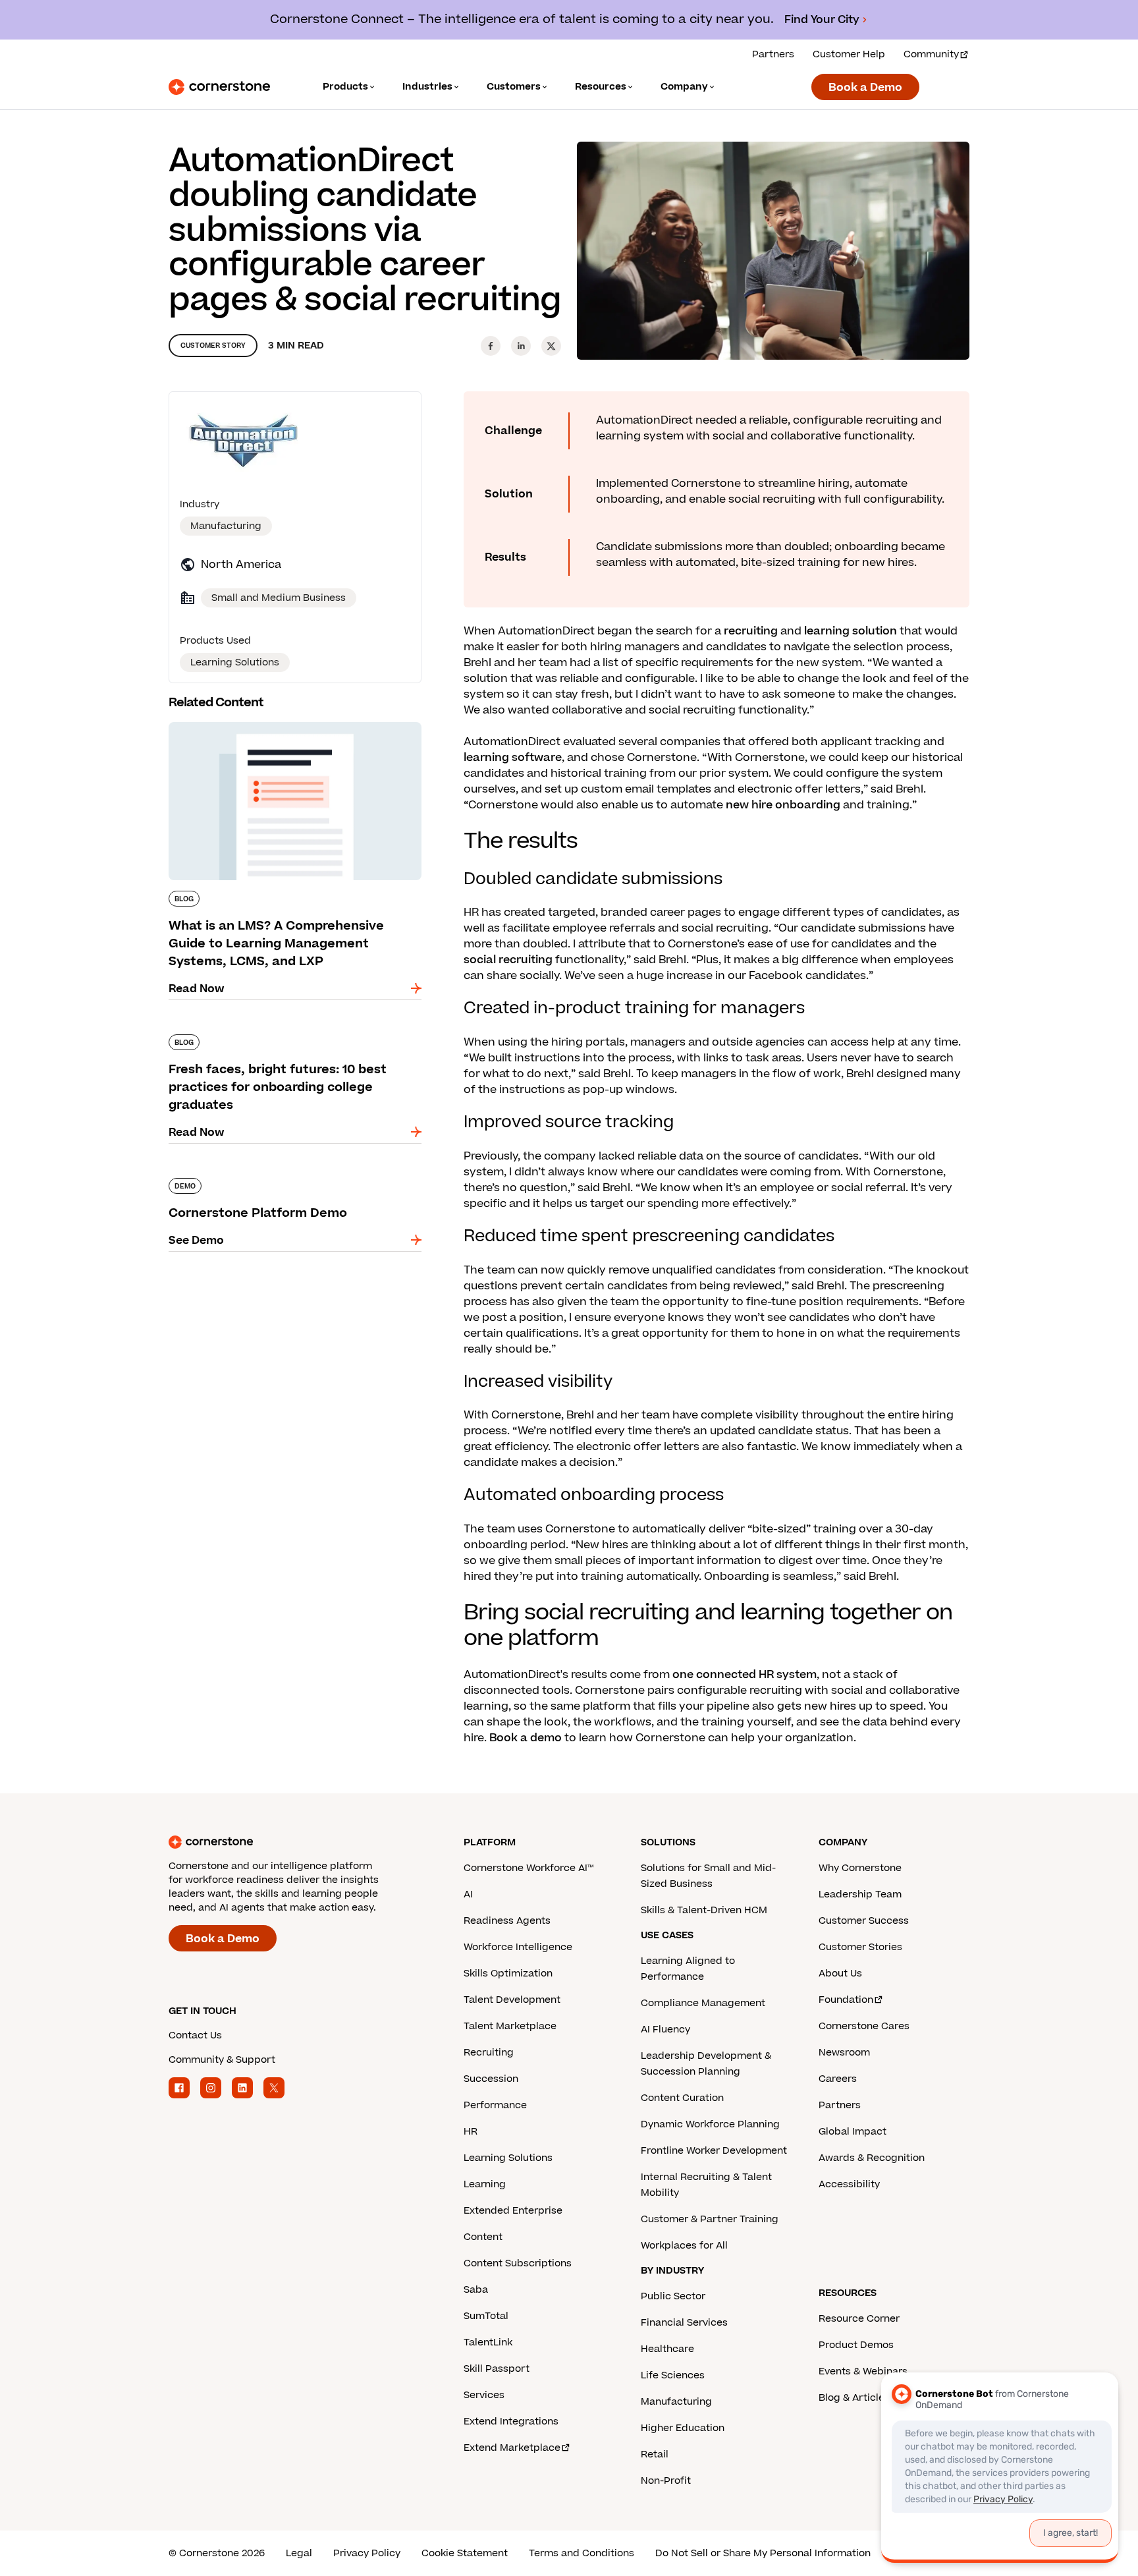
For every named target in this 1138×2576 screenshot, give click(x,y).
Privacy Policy (367, 2553)
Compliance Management (703, 2003)
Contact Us (195, 2035)
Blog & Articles (854, 2398)
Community (931, 54)
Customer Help (849, 54)
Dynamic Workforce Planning (710, 2124)
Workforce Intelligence (518, 1947)
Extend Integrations (511, 2422)
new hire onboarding (783, 805)
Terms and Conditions (582, 2553)
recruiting (751, 631)
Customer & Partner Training (710, 2219)
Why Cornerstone (860, 1868)
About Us (840, 1974)
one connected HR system (745, 1675)
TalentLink (488, 2342)
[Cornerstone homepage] (295, 1842)
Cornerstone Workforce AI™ (528, 1868)
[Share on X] (551, 346)
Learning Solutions (508, 2158)
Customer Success (864, 1921)
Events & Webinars (863, 2371)
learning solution (851, 631)
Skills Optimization (508, 1974)
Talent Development (512, 2000)
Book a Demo (865, 88)
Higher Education (683, 2428)
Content (483, 2237)
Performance (495, 2105)
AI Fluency (665, 2030)
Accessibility (849, 2184)
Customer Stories (860, 1947)
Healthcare (667, 2349)
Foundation (846, 2000)
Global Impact (853, 2132)
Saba (476, 2290)
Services (484, 2395)
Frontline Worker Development (714, 2151)
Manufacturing (226, 526)
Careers (838, 2079)
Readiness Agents (507, 1921)
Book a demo (526, 1738)
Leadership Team (860, 1894)
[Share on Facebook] (491, 346)
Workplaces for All (684, 2246)
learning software (513, 758)
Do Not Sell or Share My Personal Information (763, 2553)
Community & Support (222, 2060)
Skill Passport (497, 2369)
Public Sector (673, 2296)
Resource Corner (859, 2319)
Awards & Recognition (872, 2158)
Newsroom (844, 2053)
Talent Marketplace (510, 2026)
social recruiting (508, 960)
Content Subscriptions (518, 2263)
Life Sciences (673, 2375)
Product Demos (856, 2345)
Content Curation (682, 2098)
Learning (485, 2184)
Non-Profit (666, 2481)
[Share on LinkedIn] (521, 346)
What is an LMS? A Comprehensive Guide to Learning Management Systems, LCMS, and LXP (287, 735)
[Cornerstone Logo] (219, 87)
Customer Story (213, 346)
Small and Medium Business (279, 598)
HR (471, 2132)
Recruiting (489, 2053)
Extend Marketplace (512, 2448)
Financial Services (684, 2323)
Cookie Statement (465, 2553)
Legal (299, 2553)
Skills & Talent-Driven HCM (704, 1910)
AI (468, 1894)
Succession (491, 2079)
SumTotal (486, 2316)
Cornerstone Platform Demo (246, 1175)
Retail (655, 2454)
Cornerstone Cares (864, 2026)
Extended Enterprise (513, 2211)
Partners (773, 54)
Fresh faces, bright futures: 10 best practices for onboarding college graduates (289, 1040)
